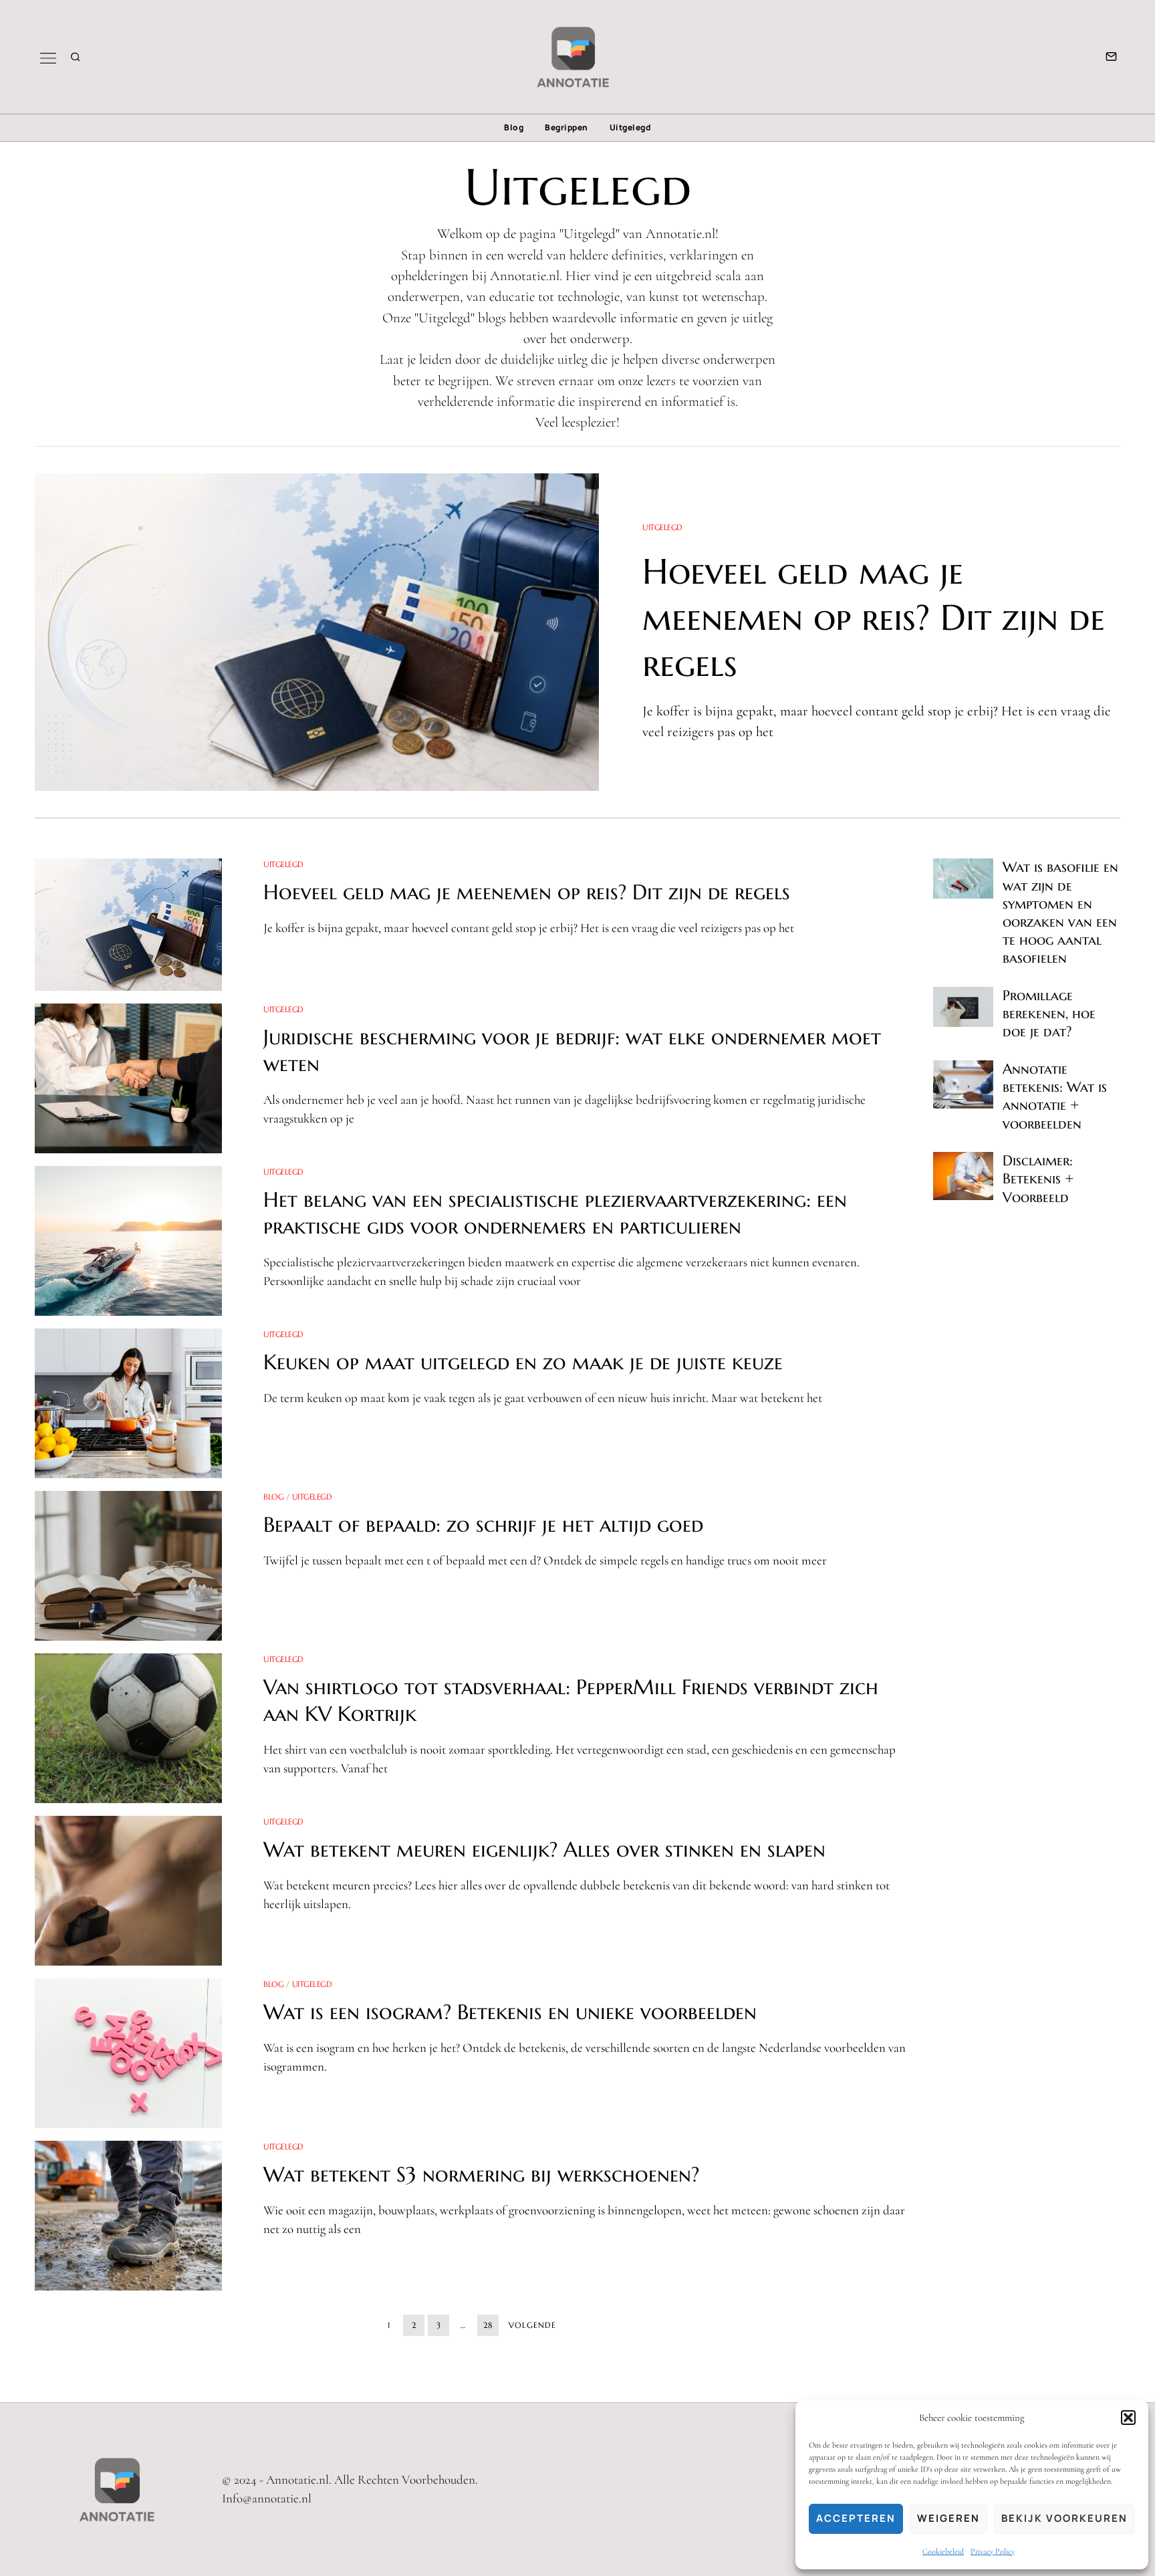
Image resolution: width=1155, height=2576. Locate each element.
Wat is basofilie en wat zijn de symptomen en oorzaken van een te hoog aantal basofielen (1060, 913)
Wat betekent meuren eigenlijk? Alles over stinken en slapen (544, 1850)
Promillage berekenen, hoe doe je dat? (1049, 1014)
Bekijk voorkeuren (1064, 2518)
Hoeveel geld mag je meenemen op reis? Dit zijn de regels (874, 617)
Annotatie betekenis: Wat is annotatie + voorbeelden (1055, 1096)
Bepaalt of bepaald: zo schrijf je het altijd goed (483, 1525)
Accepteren (856, 2518)
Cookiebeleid (943, 2551)
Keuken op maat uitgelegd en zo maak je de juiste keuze (523, 1362)
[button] (1128, 2418)
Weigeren (948, 2518)
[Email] (1111, 57)
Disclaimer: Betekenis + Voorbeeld (1038, 1179)
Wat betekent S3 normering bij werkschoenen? (481, 2175)
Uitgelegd (631, 127)
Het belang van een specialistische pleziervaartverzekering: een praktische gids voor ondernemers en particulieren (555, 1213)
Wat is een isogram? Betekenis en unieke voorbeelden (510, 2012)
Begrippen (566, 127)
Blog (514, 127)
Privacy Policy (993, 2551)
